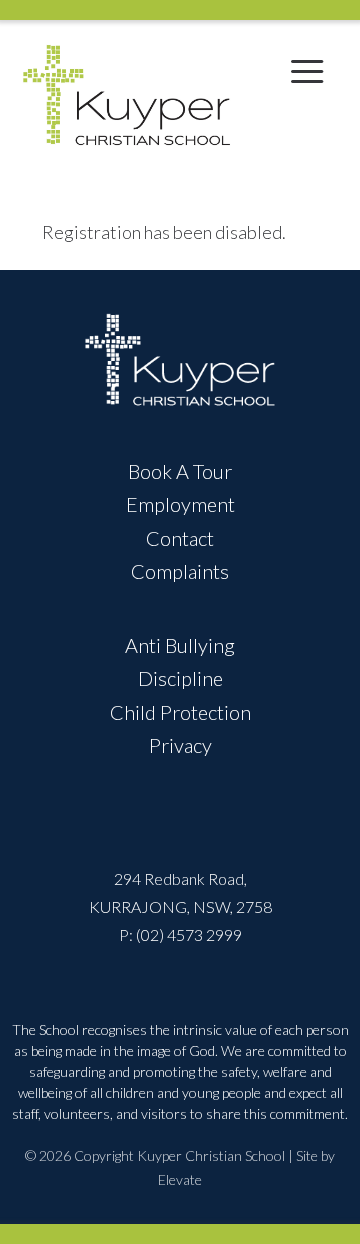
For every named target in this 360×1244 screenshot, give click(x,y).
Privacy (180, 745)
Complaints (180, 571)
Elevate (180, 1179)
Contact (180, 538)
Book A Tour (180, 471)
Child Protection (180, 712)
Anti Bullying (180, 645)
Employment (180, 504)
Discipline (180, 678)
